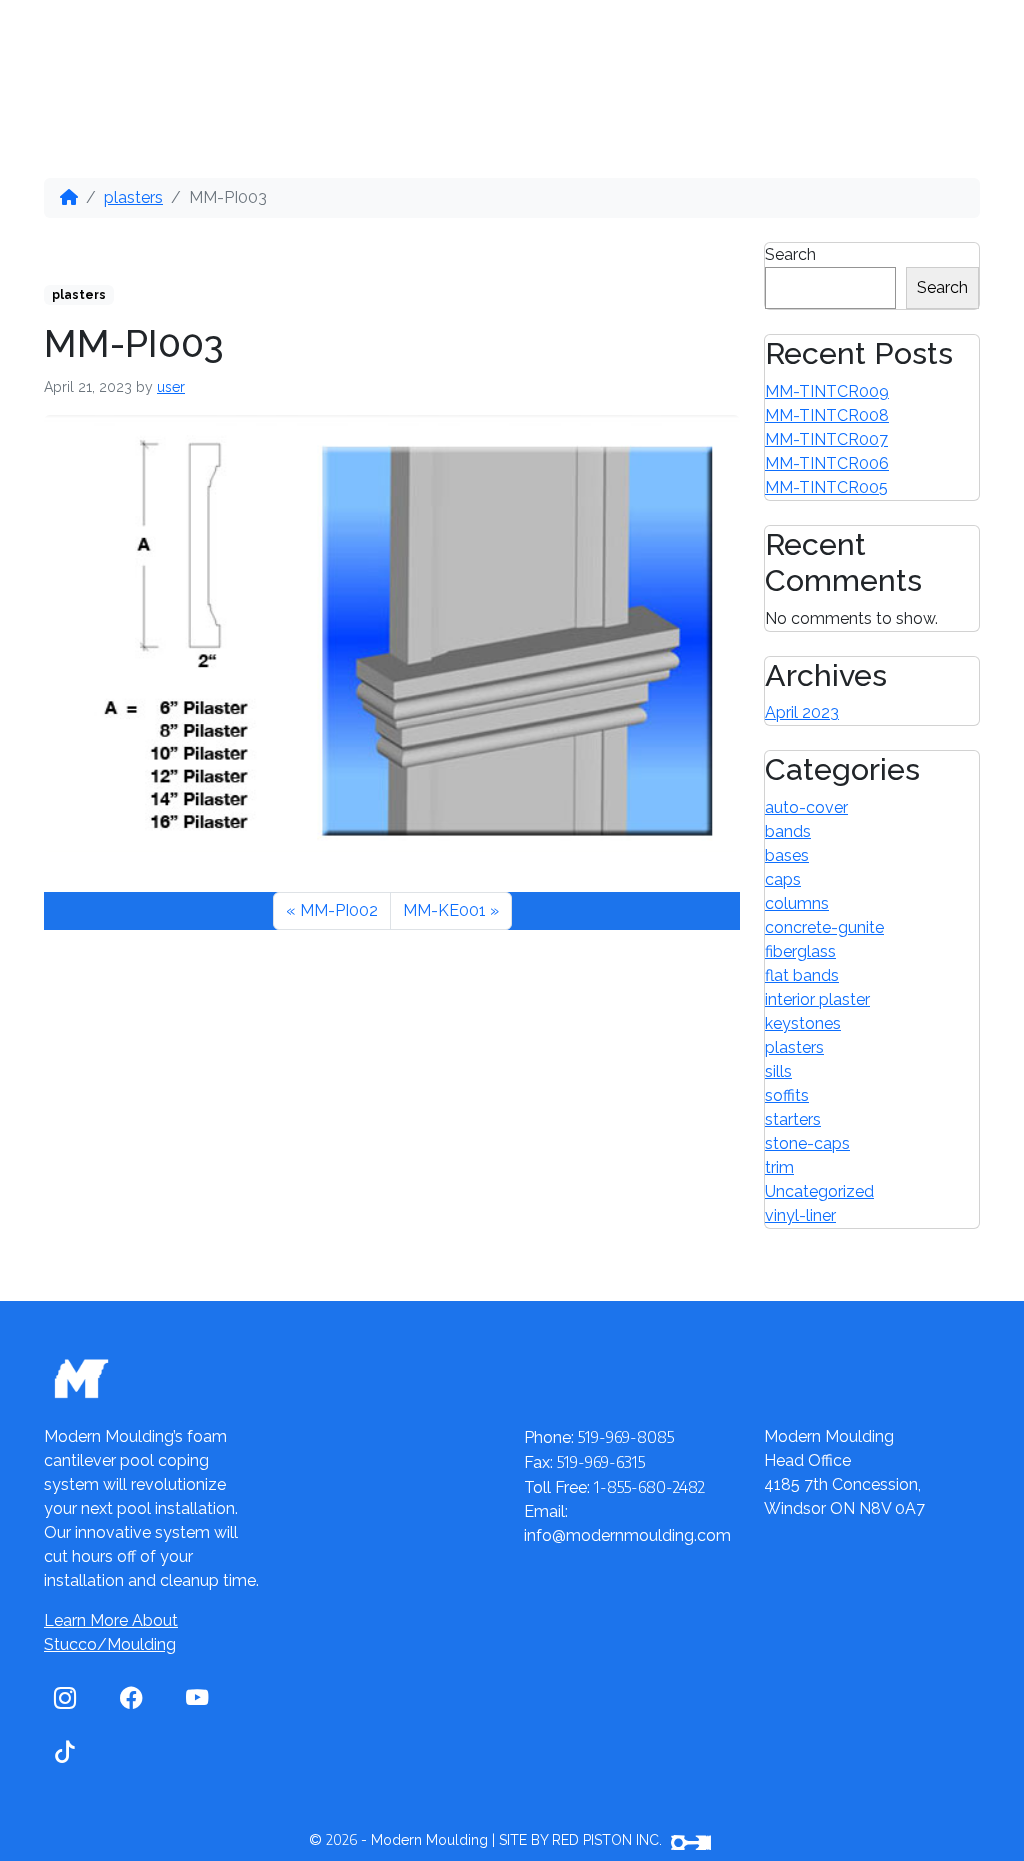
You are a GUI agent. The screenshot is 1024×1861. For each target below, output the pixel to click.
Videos (536, 49)
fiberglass (800, 951)
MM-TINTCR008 (827, 415)
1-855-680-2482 (872, 73)
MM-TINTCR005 (826, 487)
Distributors (397, 49)
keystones (803, 1023)
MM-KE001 (444, 910)
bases (787, 855)
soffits (787, 1095)
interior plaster (817, 999)
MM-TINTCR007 (826, 439)
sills (778, 1071)
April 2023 (802, 712)
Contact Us (657, 49)
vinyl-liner (800, 1215)
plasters (133, 197)
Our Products (206, 49)
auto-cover (806, 807)
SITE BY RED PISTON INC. (582, 1840)
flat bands (802, 975)
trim (779, 1167)
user (171, 387)
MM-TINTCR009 (827, 391)
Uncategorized (819, 1191)
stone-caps (807, 1143)
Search (790, 254)
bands (788, 831)
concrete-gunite (824, 927)
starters (793, 1119)
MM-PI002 (339, 910)
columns (797, 903)
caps (783, 879)
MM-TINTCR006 (827, 463)
